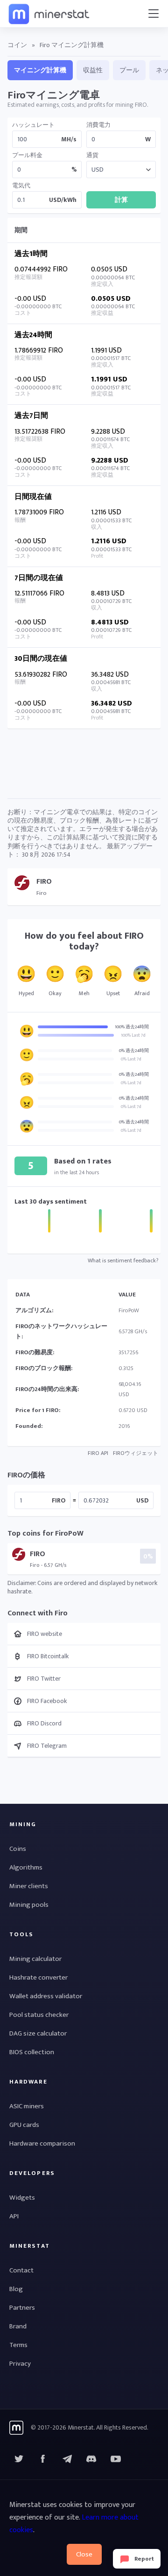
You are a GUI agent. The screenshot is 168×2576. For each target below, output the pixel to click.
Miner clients (29, 1886)
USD (142, 1500)
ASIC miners (27, 2106)
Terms (18, 2345)
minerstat (49, 14)
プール (129, 70)
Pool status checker (39, 2015)
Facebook (43, 2459)
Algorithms (26, 1867)
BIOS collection (32, 2052)
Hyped (26, 993)
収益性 (93, 70)
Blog (16, 2289)
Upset (113, 993)
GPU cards (24, 2125)
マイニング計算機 (40, 70)
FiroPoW (129, 1310)
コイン (17, 45)
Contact (21, 2270)
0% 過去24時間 (134, 1051)
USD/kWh (63, 200)
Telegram (67, 2459)
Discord (116, 2459)
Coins (18, 1849)
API (14, 2216)
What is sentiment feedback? (123, 1260)
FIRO (59, 1500)
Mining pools (29, 1905)
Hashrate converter (38, 1977)
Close (84, 2554)
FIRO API (98, 1453)
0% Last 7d (131, 1059)
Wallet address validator (46, 1996)
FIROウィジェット (136, 1453)
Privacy (20, 2364)
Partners (22, 2308)
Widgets (22, 2198)
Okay (55, 993)
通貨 (92, 156)
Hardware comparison (42, 2143)
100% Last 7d (133, 1035)
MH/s (69, 139)
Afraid (142, 993)
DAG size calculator (38, 2033)
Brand (18, 2326)
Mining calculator (35, 1959)
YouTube (91, 2459)
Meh (84, 993)
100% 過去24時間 (132, 1027)
